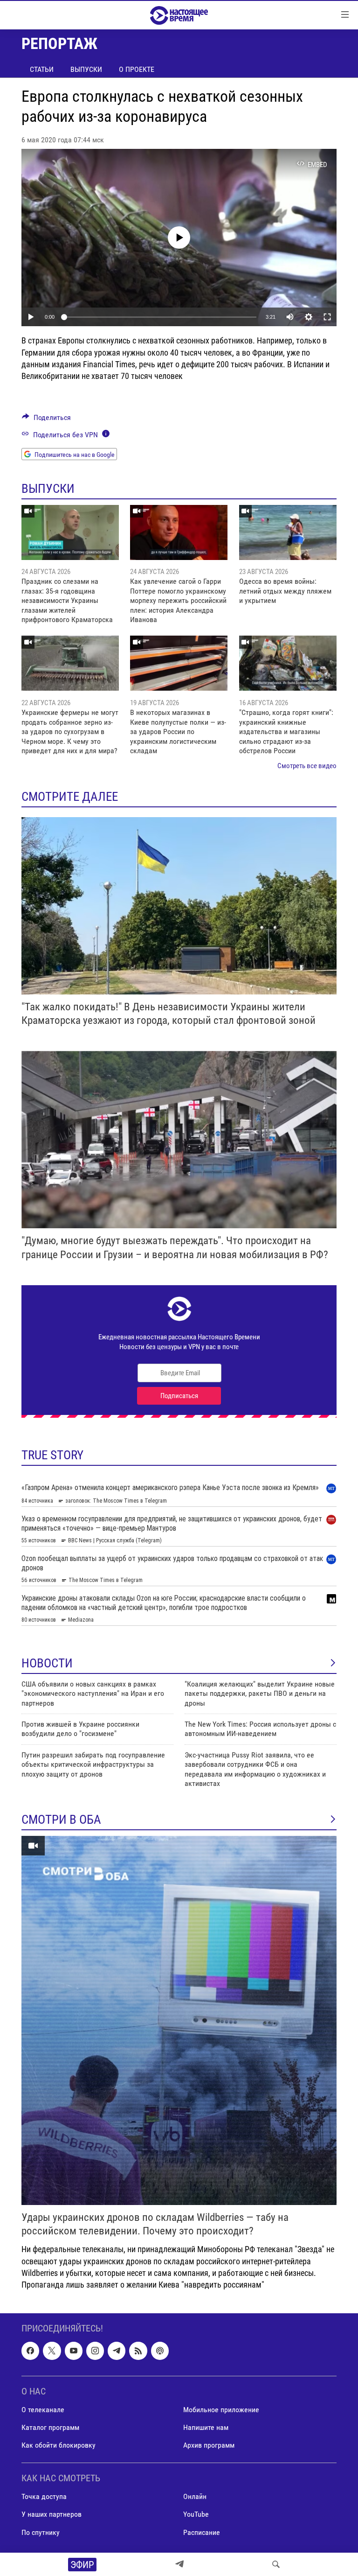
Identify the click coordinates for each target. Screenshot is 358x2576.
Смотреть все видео (307, 766)
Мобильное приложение (221, 2410)
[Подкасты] (160, 2351)
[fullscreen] (327, 317)
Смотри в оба (61, 1820)
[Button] (46, 420)
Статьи (42, 69)
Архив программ (209, 2445)
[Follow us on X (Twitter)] (52, 2351)
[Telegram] (179, 2564)
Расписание (202, 2532)
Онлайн (195, 2497)
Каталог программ (50, 2427)
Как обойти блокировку (59, 2445)
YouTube (196, 2515)
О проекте (137, 69)
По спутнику (41, 2532)
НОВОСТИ (47, 1663)
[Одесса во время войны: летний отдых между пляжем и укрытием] (288, 532)
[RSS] (138, 2351)
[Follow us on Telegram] (117, 2351)
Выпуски (86, 69)
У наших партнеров (52, 2515)
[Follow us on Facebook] (30, 2351)
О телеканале (43, 2410)
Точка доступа (44, 2497)
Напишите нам (206, 2427)
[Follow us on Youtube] (74, 2351)
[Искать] (276, 2564)
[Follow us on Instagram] (95, 2351)
